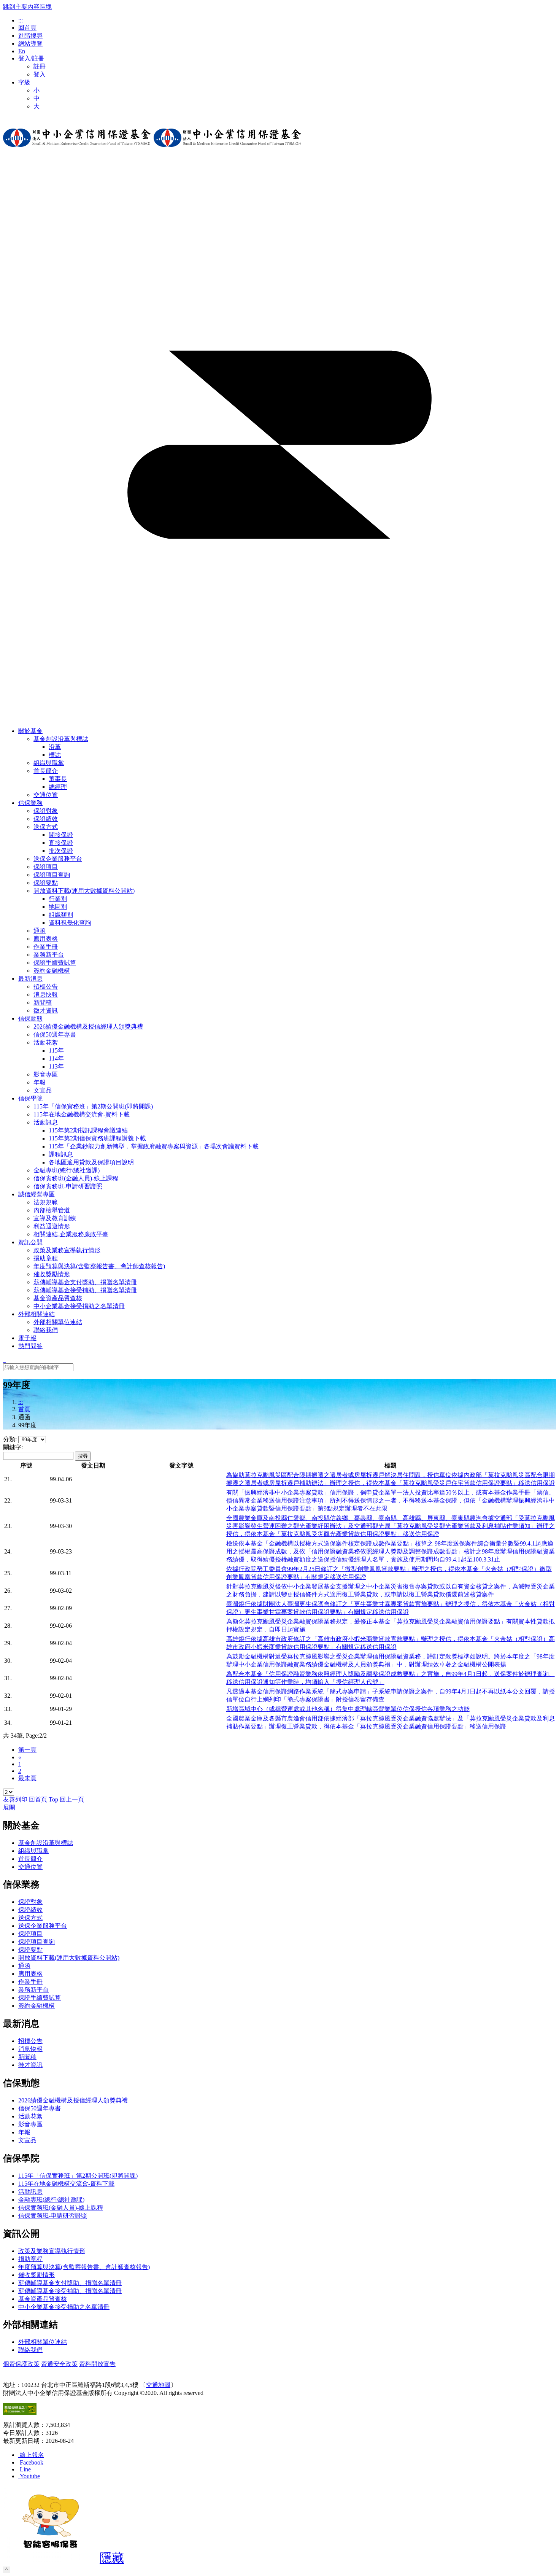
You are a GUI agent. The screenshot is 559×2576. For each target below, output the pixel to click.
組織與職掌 (33, 1851)
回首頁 (27, 28)
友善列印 (15, 1799)
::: (21, 20)
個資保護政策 (21, 2364)
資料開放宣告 (97, 2364)
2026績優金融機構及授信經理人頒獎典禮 (73, 2100)
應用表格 (30, 1974)
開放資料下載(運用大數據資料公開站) (84, 891)
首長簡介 (46, 771)
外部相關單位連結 (43, 2342)
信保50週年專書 (40, 2108)
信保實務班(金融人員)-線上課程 (61, 2208)
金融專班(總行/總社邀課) (51, 2200)
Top (53, 1799)
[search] (5, 1360)
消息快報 (30, 2049)
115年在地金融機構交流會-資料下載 (66, 2184)
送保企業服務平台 (43, 1926)
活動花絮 (46, 1042)
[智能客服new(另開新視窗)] (51, 2560)
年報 (24, 2132)
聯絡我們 (30, 2350)
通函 (24, 1966)
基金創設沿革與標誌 (61, 739)
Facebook (32, 2462)
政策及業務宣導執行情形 (52, 2251)
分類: (10, 1439)
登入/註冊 (31, 58)
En (22, 51)
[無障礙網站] (20, 2413)
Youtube (30, 2476)
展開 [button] (9, 1807)
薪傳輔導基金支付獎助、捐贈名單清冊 (70, 2283)
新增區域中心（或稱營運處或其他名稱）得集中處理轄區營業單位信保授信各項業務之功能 (348, 1709)
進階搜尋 (30, 36)
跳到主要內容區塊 (27, 7)
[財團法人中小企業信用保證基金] (77, 153)
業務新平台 (33, 1990)
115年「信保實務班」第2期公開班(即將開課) (78, 2176)
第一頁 (27, 1750)
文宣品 (27, 2140)
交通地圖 (158, 2385)
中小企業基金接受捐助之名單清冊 (64, 2307)
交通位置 (30, 1867)
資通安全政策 (59, 2364)
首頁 (24, 1409)
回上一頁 (72, 1799)
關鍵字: (13, 1447)
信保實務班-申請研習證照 (53, 2216)
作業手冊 (30, 1982)
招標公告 (30, 2041)
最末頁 (27, 1778)
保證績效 (30, 1910)
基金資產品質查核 (43, 2299)
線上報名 (32, 2455)
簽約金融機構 (37, 2006)
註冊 (40, 66)
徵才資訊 (30, 2065)
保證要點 (30, 1950)
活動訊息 (46, 1122)
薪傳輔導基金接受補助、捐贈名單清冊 (70, 2291)
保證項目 (30, 1934)
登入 (40, 74)
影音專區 (30, 2124)
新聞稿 (27, 2057)
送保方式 (46, 827)
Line (25, 2469)
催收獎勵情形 (37, 2275)
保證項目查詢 (37, 1942)
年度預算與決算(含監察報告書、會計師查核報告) (84, 2267)
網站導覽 (30, 44)
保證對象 (30, 1902)
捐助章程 (30, 2259)
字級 (24, 82)
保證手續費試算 (40, 1998)
